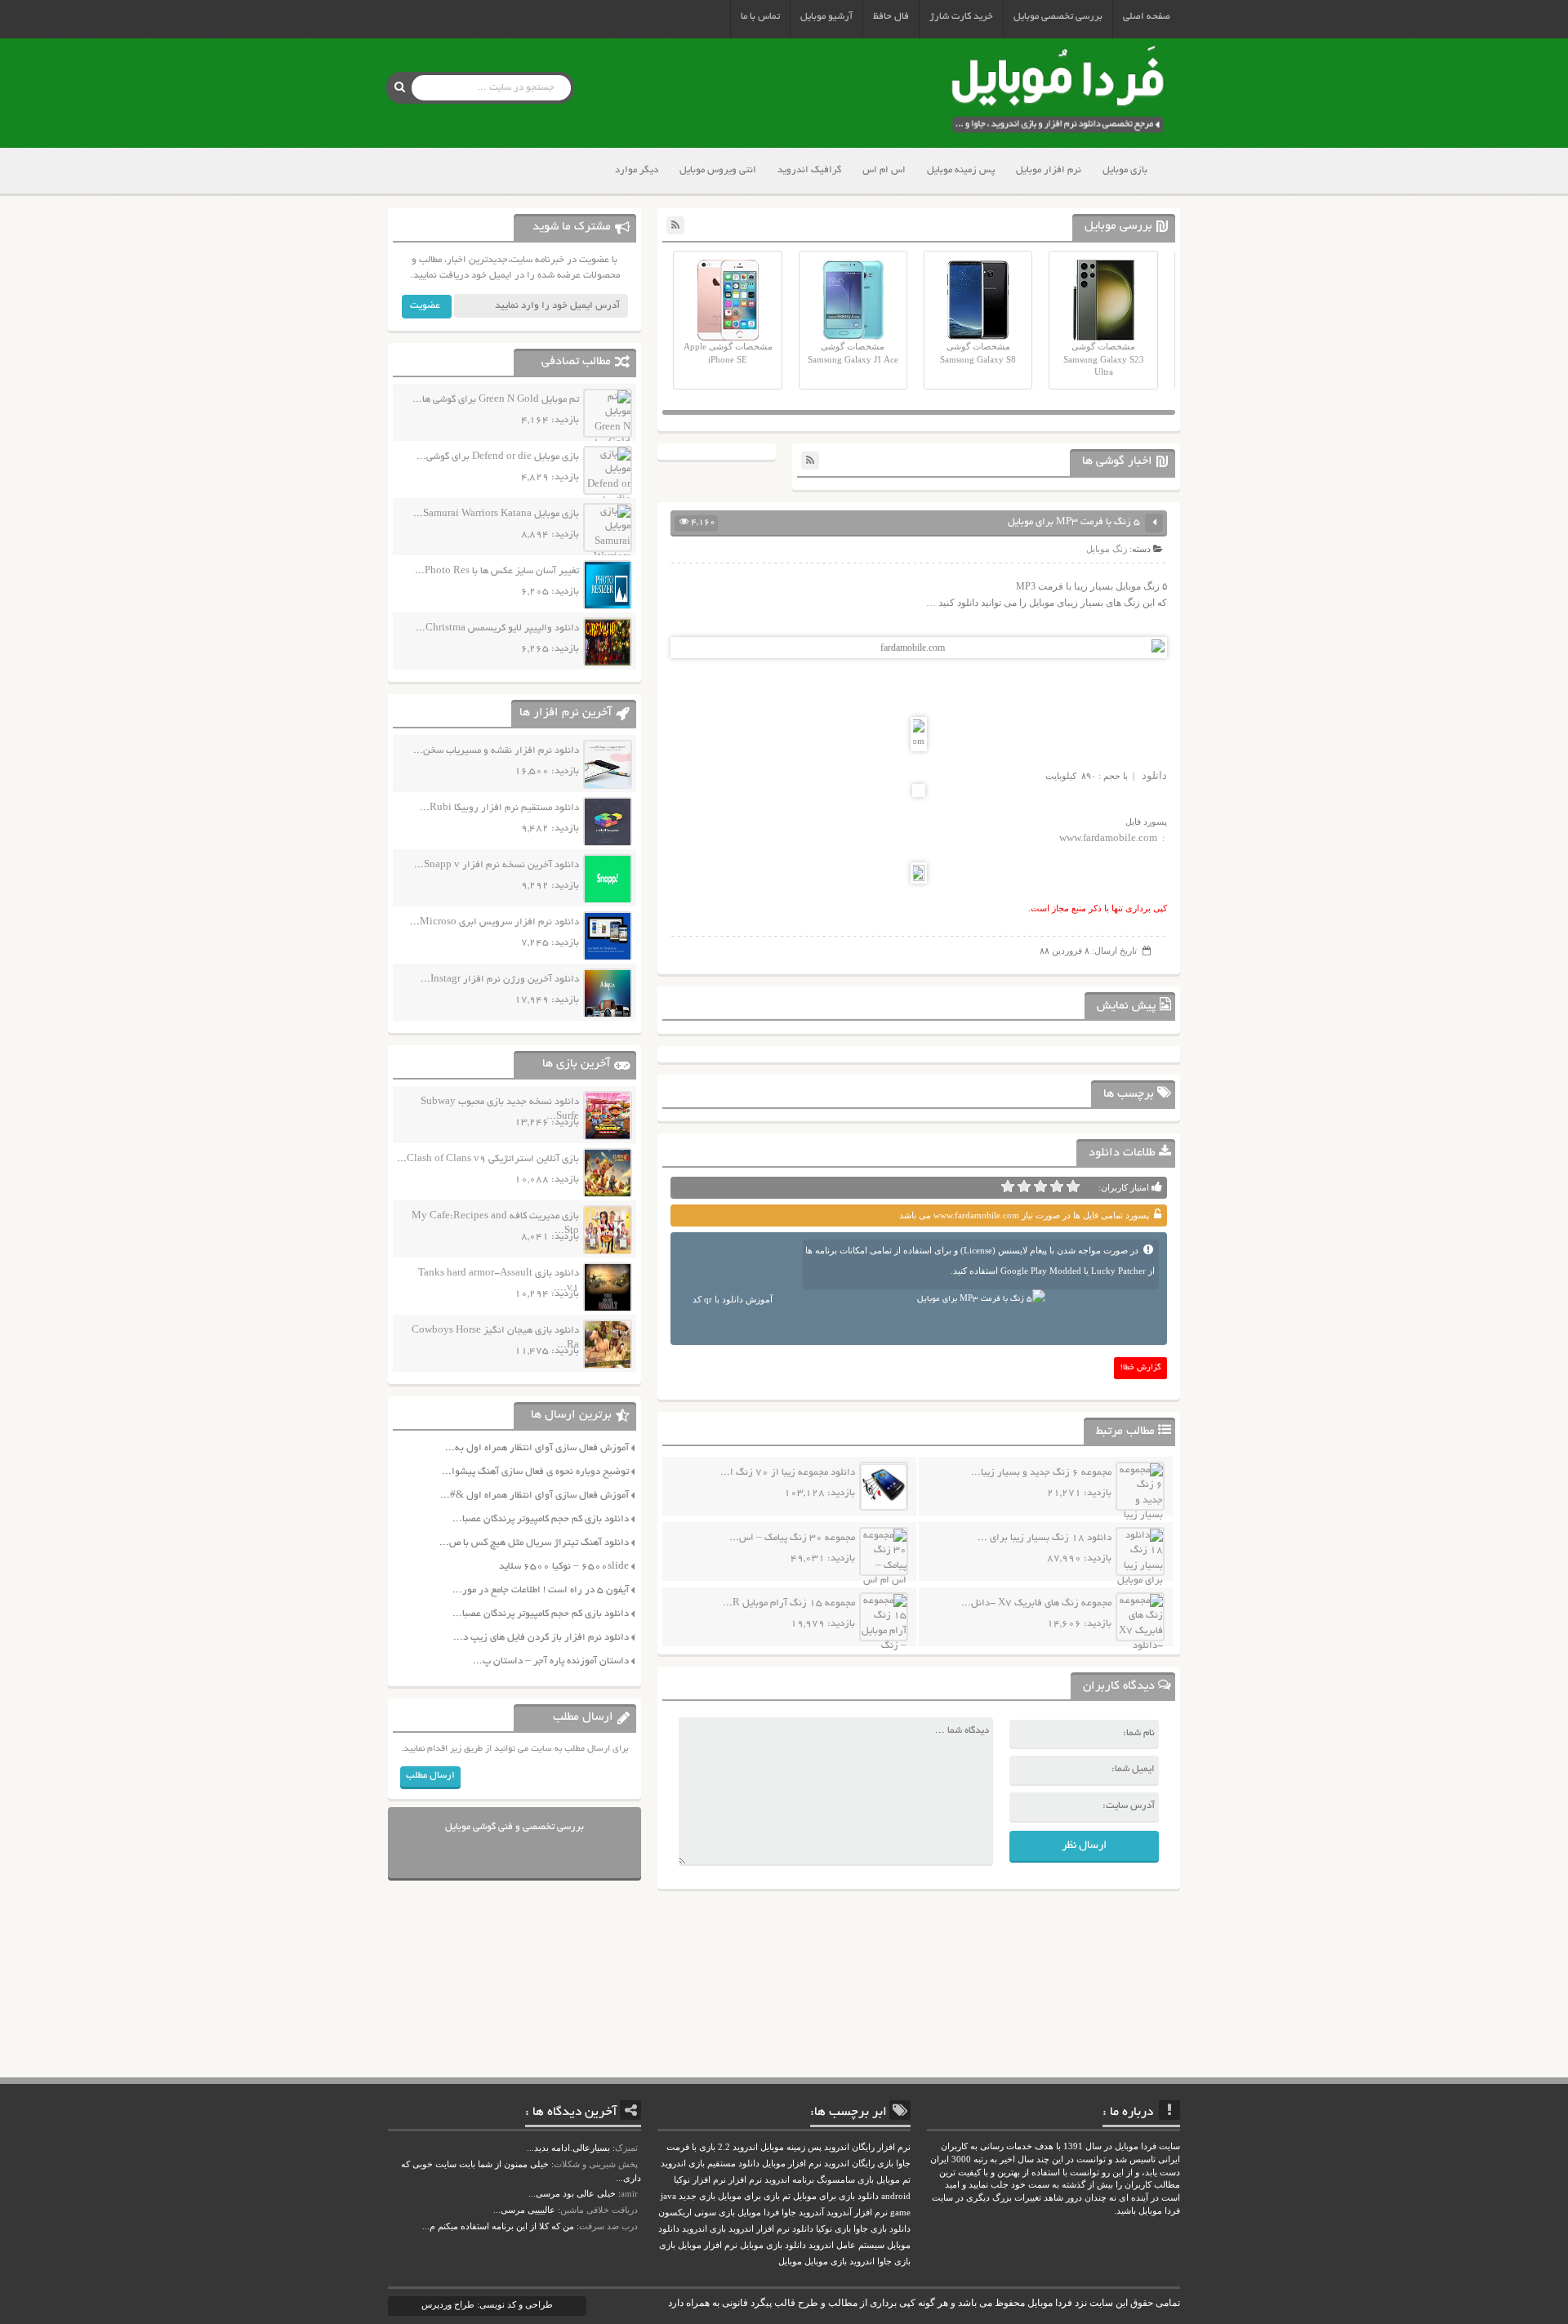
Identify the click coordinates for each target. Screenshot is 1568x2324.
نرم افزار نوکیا (700, 2180)
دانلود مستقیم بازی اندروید (710, 2164)
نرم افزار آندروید (857, 2213)
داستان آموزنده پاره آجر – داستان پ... (551, 1661)
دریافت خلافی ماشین (599, 2210)
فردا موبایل (758, 2213)
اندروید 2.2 (738, 2147)
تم (786, 2196)
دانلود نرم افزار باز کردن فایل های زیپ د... (541, 1638)
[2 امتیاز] (1057, 1186)
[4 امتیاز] (1024, 1186)
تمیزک (626, 2148)
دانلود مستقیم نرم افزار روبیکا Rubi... (499, 808)
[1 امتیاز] (1073, 1186)
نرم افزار (745, 2180)
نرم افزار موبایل (1049, 170)
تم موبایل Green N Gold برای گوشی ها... (496, 400)
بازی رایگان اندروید (859, 2164)
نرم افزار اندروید (759, 2229)
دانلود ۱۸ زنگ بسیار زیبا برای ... (1045, 1538)
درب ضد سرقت (608, 2226)
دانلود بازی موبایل (773, 2245)
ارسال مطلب (430, 1776)
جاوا (789, 2213)
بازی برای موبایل (749, 2196)
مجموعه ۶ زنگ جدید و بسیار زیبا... (1041, 1473)
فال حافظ (891, 17)
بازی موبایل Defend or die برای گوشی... (498, 457)
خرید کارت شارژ (961, 17)
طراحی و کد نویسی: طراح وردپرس (487, 2304)
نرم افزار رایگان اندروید (867, 2147)
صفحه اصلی (1147, 17)
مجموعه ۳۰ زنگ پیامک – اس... (792, 1538)
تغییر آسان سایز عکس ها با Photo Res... (497, 571)
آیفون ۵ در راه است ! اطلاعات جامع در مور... (541, 1590)
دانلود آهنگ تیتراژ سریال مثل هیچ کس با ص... (534, 1543)
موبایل (790, 2262)
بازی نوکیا (833, 2229)
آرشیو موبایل (826, 17)
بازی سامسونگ (845, 2180)
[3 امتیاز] (1040, 1186)
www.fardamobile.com (1108, 837)
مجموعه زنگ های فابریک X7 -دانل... (1036, 1603)
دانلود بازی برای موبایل (836, 2196)
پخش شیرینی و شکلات (596, 2164)
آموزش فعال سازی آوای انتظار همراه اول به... (537, 1448)
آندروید (811, 2213)
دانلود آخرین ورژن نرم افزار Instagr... (500, 979)
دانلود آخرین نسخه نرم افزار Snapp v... (497, 865)
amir (629, 2193)
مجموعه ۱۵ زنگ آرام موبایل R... (789, 1603)
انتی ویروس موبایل (718, 170)
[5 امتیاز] (1008, 1186)
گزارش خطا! (1141, 1368)
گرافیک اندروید (809, 170)
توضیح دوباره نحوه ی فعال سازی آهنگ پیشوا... (535, 1472)
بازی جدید (697, 2196)
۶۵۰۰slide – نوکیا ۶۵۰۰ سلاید (564, 1567)
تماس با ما (760, 17)
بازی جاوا (894, 2262)
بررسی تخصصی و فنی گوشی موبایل (514, 1827)
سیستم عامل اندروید (846, 2245)
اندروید (862, 2262)
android (896, 2196)
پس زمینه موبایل (961, 170)
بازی (667, 2245)
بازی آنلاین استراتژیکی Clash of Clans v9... (488, 1159)
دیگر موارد (637, 170)
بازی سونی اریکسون (697, 2213)
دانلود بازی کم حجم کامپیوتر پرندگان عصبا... (541, 1519)
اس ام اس (884, 170)
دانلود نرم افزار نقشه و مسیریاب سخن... (496, 751)
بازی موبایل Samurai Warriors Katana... (496, 514)
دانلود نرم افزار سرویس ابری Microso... (494, 922)
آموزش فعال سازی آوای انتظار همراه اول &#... (535, 1496)
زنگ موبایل (1107, 549)
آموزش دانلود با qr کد (733, 1299)
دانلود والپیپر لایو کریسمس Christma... (497, 628)
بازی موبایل (1125, 170)
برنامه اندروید (789, 2180)
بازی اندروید (704, 2229)
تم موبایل (893, 2180)
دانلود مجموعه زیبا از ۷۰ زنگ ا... (788, 1473)
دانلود (1154, 775)
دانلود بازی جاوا (882, 2229)
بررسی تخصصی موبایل (1058, 17)
